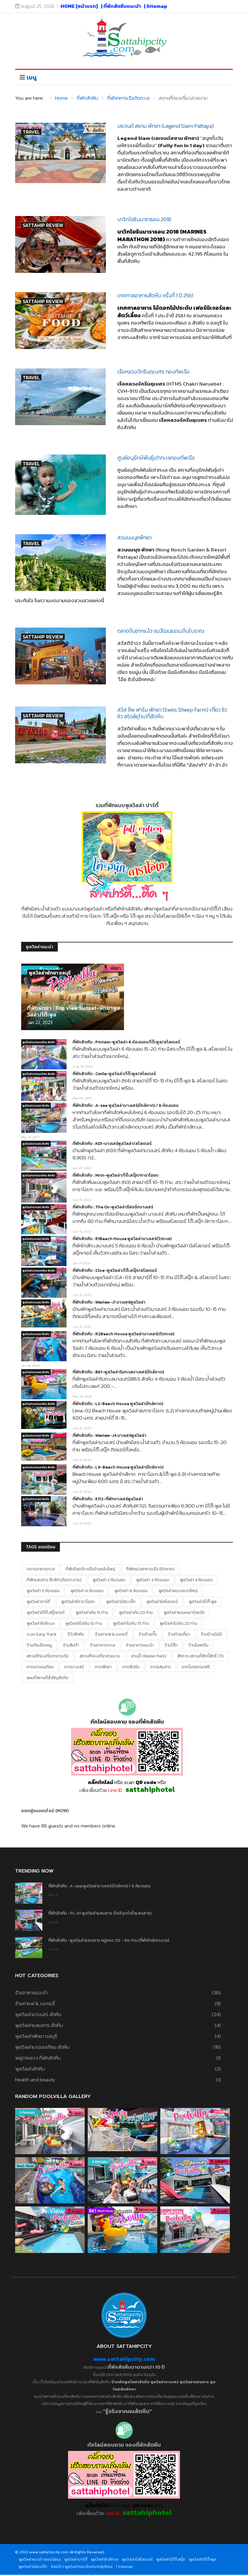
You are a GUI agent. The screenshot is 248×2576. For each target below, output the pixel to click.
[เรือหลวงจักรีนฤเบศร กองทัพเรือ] (60, 397)
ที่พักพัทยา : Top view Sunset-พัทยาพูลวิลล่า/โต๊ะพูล (74, 1011)
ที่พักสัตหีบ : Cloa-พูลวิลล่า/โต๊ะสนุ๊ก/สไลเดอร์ (115, 1270)
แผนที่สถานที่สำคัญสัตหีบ (47, 1678)
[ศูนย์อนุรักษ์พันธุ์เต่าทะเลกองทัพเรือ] (60, 485)
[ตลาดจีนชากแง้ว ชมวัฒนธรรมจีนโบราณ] (60, 656)
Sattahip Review (43, 225)
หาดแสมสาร (161, 1667)
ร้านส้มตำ (71, 1645)
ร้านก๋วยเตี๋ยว (179, 1634)
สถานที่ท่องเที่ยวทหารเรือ (48, 1656)
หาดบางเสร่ (74, 1667)
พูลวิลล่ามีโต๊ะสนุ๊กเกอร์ (46, 1613)
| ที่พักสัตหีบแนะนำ (121, 6)
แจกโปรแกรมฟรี (196, 1667)
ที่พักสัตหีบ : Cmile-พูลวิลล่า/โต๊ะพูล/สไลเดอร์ (114, 1074)
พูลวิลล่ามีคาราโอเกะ (78, 1602)
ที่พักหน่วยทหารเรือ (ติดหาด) (150, 1569)
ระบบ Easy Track (42, 1634)
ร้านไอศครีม (198, 1645)
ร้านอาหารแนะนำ (140, 1645)
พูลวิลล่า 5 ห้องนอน (43, 1591)
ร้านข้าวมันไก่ (212, 1634)
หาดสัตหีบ (131, 1667)
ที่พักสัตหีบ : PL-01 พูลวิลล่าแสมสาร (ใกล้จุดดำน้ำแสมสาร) (100, 1913)
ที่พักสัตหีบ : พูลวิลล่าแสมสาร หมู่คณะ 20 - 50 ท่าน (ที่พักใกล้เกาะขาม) (109, 1940)
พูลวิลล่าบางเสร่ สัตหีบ (36, 1106)
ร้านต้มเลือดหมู (39, 1645)
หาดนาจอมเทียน (40, 1667)
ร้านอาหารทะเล (102, 1645)
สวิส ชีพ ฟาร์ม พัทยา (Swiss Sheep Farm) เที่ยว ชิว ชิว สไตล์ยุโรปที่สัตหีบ (172, 713)
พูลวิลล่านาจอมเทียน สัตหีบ (39, 1042)
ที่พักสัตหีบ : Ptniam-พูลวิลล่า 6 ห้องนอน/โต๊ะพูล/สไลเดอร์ (126, 1042)
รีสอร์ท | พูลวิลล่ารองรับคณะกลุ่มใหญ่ (82, 2566)
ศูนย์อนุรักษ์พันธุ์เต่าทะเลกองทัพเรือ (156, 458)
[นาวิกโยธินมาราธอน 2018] (60, 244)
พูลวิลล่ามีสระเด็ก (121, 1602)
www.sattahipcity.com (124, 2359)
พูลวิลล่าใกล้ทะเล (41, 1623)
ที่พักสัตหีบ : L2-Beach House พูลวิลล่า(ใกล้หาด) (118, 1404)
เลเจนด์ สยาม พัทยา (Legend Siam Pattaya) (166, 126)
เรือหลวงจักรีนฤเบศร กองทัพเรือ (153, 372)
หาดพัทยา (103, 1667)
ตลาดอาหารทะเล (41, 1569)
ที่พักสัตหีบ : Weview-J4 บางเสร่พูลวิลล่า (109, 1435)
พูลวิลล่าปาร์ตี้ (38, 1602)
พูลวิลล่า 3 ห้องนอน (153, 1580)
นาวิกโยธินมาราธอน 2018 (144, 219)
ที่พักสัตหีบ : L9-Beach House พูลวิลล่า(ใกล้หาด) (118, 1467)
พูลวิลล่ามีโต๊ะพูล (203, 1602)
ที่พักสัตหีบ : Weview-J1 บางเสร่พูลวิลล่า (109, 1302)
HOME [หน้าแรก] (79, 6)
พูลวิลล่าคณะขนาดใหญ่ (178, 1591)
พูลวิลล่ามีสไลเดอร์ (162, 1602)
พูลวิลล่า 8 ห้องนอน (131, 1591)
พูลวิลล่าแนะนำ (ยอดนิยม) (40, 2559)
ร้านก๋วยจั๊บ (148, 1634)
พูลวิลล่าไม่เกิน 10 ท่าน (84, 1623)
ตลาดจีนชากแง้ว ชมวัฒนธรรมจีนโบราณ (161, 631)
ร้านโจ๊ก (171, 1645)
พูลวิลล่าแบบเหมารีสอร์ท (184, 1613)
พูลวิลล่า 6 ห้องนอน (87, 1591)
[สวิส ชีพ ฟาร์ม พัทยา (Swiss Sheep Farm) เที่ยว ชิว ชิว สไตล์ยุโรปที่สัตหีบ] (60, 735)
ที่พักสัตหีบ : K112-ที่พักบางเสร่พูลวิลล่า (108, 1499)
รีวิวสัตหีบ (76, 1634)
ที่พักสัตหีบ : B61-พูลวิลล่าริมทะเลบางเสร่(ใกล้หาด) (118, 1372)
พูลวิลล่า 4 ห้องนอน (196, 1580)
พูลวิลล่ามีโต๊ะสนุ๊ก (171, 2559)
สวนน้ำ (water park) (149, 1656)
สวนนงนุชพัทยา (134, 537)
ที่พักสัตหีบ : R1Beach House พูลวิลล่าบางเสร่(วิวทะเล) (122, 1239)
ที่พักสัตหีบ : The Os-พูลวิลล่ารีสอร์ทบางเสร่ (113, 1207)
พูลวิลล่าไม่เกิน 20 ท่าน (178, 1623)
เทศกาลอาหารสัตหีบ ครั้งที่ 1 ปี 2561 (155, 295)
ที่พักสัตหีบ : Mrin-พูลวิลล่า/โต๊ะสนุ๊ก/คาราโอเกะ (116, 1175)
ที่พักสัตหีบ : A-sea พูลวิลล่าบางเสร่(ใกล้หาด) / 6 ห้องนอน (126, 1105)
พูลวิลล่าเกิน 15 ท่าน (92, 1613)
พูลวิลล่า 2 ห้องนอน (109, 1580)
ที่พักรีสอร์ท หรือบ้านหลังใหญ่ (90, 1569)
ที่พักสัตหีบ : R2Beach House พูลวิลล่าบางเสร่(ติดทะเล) (123, 1334)
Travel (31, 132)
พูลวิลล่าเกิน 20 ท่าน (136, 1613)
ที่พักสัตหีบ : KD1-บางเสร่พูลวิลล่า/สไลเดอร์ (112, 1144)
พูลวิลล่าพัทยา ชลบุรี (50, 973)
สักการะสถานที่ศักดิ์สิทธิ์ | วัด (201, 1656)
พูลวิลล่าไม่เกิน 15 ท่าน (131, 1623)
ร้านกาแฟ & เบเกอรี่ (111, 1634)
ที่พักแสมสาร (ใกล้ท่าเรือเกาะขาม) (54, 1580)
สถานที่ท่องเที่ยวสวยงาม (100, 1656)
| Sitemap (156, 6)
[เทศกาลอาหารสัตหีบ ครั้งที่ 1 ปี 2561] (60, 321)
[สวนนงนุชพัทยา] (60, 563)
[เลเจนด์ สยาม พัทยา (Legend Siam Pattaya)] (60, 153)
